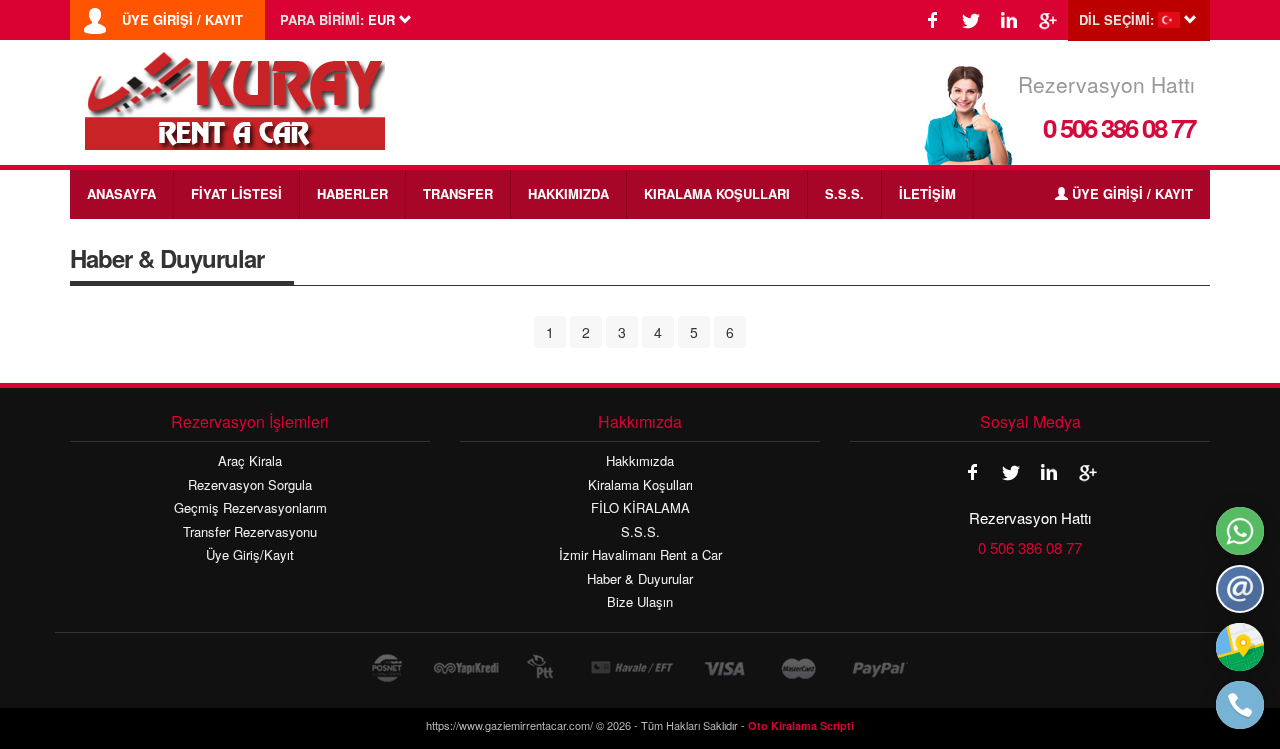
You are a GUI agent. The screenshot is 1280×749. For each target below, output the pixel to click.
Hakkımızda (640, 461)
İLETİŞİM (927, 193)
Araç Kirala (250, 461)
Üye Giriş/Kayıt (250, 555)
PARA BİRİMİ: (322, 20)
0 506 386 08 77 (1119, 127)
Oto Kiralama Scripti (801, 725)
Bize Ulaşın (640, 602)
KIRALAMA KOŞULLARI (717, 193)
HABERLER (352, 193)
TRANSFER (458, 193)
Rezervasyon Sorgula (250, 485)
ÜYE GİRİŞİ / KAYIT (182, 20)
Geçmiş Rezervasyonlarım (250, 508)
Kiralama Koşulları (640, 485)
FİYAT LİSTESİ (236, 193)
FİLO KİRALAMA (640, 508)
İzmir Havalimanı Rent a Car (640, 555)
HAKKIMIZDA (568, 193)
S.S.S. (844, 193)
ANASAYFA (121, 193)
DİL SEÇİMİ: (1116, 20)
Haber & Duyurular (640, 579)
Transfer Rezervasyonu (250, 532)
